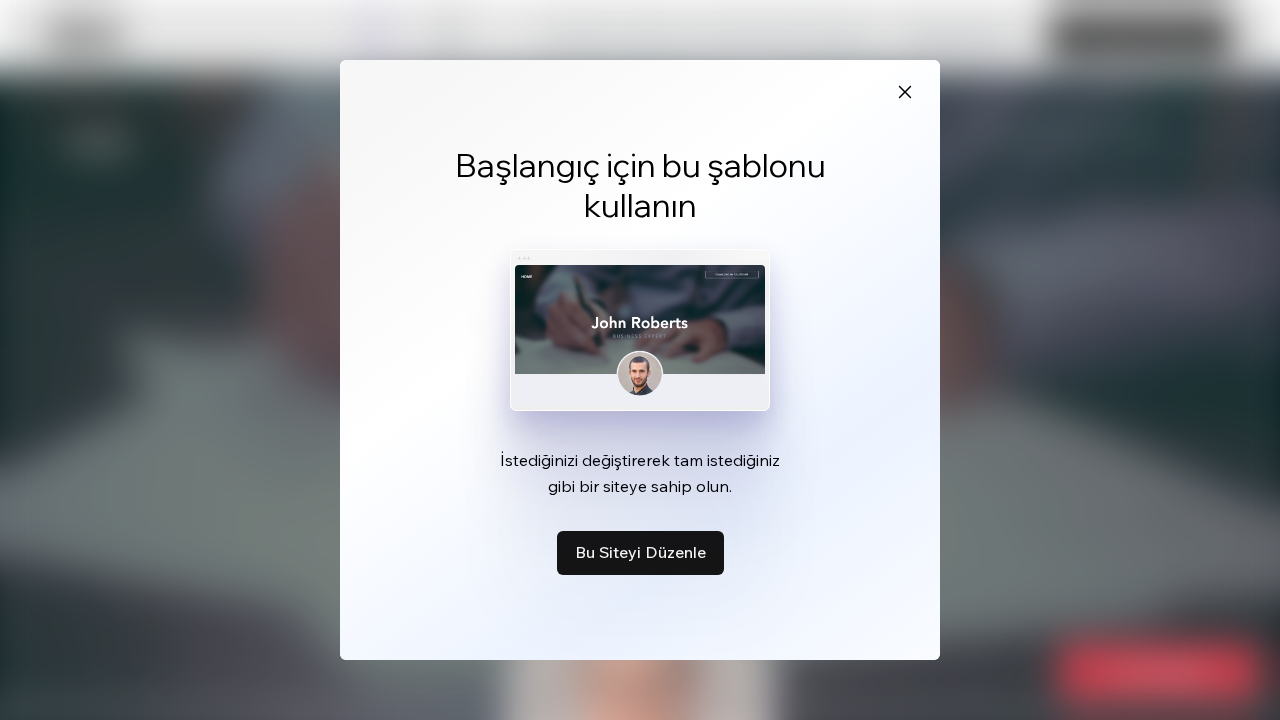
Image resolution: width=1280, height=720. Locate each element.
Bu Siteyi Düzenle (640, 552)
